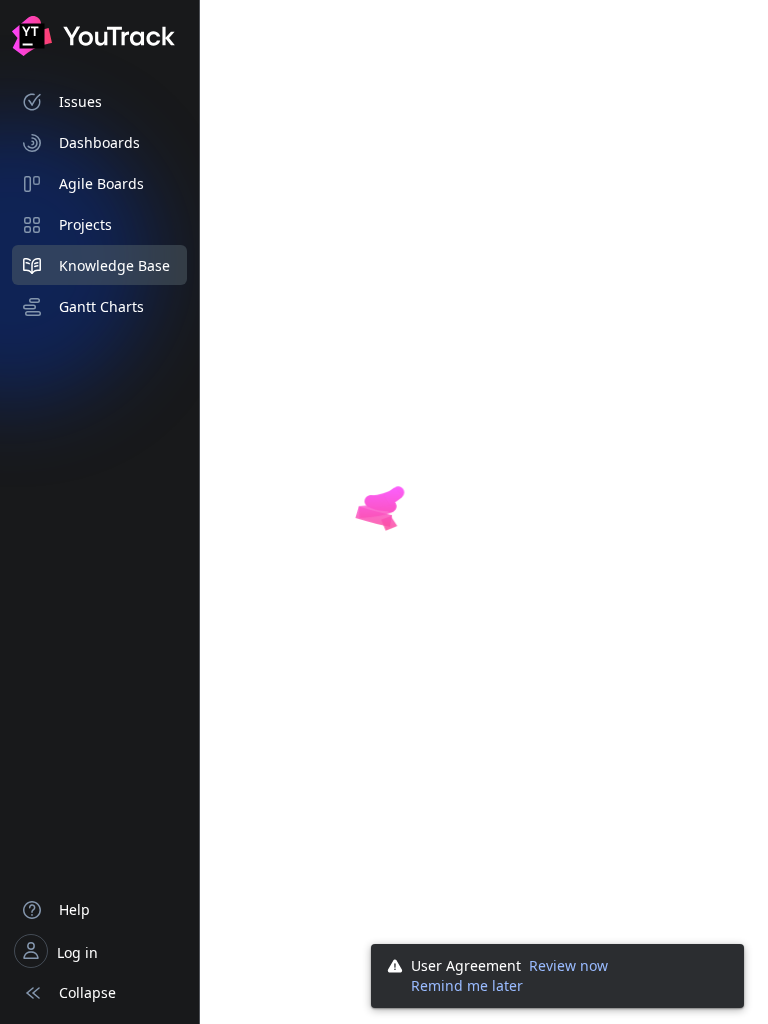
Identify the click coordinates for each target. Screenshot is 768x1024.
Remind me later (467, 985)
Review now (568, 965)
